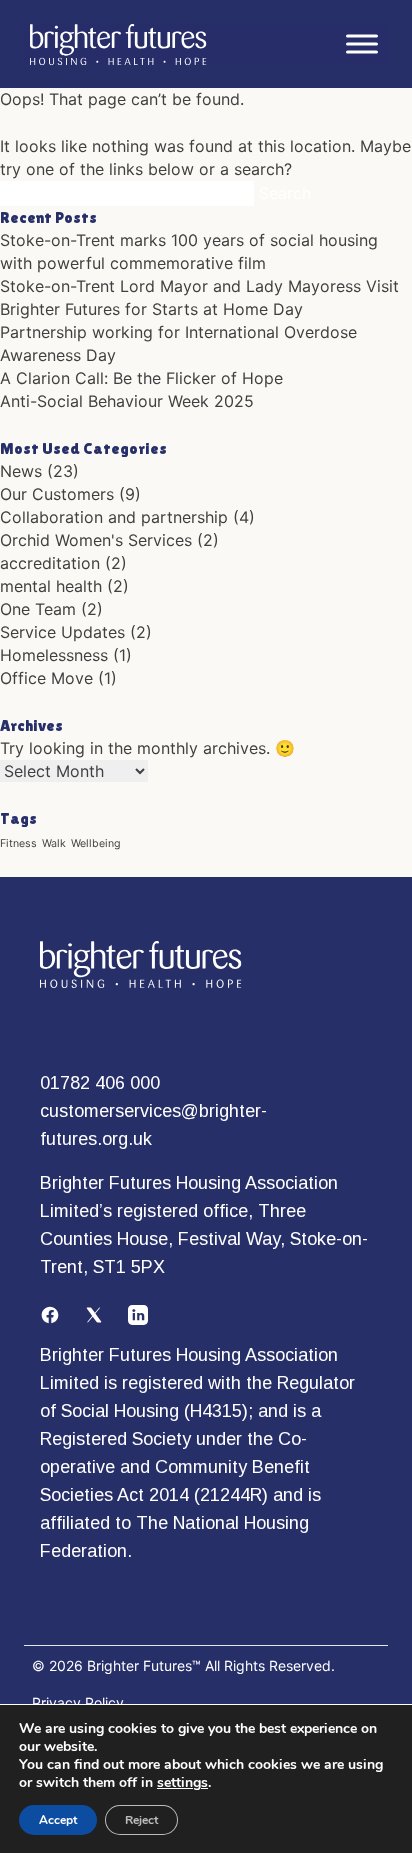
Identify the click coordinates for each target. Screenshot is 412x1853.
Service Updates (62, 632)
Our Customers (57, 494)
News (21, 471)
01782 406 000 (100, 1083)
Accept (58, 1820)
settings (182, 1783)
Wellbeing (96, 843)
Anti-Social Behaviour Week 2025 (127, 401)
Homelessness (54, 655)
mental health (51, 586)
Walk (54, 843)
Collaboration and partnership (114, 517)
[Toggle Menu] (362, 44)
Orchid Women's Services (96, 540)
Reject (141, 1820)
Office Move (46, 678)
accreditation (50, 563)
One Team (38, 609)
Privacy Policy (78, 1702)
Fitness (18, 843)
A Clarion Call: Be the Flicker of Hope (141, 378)
